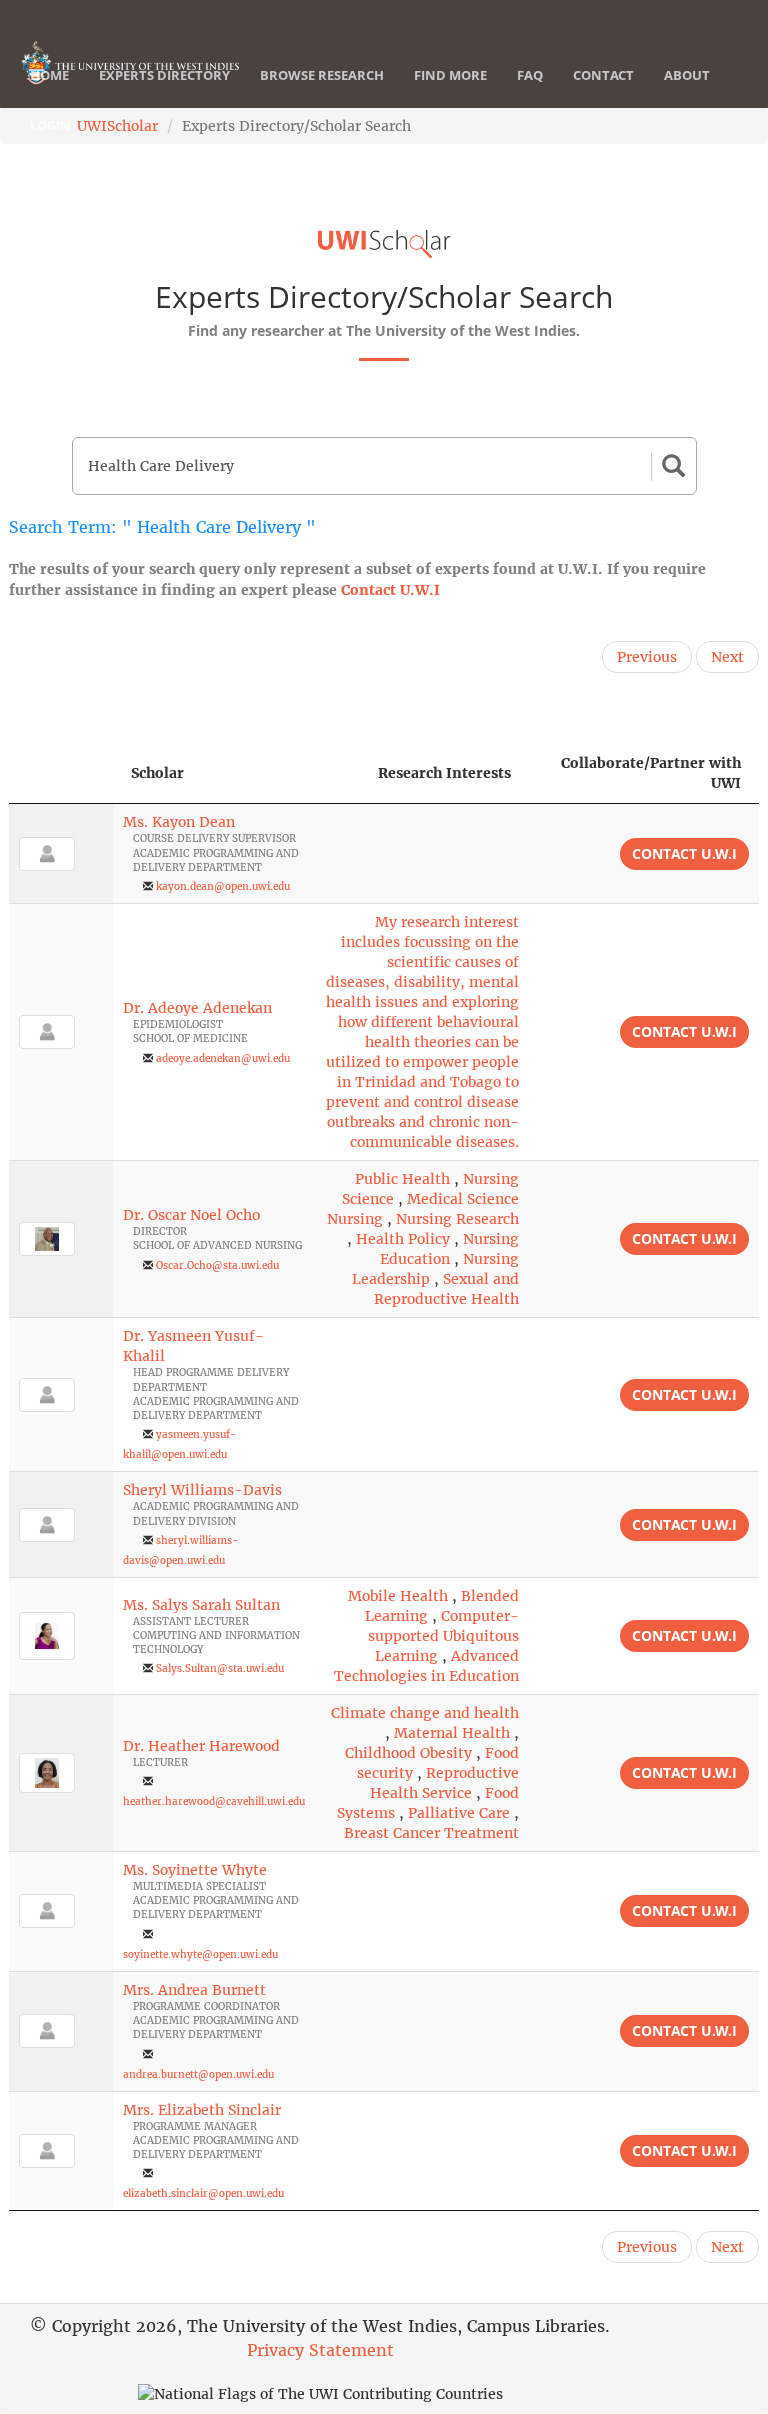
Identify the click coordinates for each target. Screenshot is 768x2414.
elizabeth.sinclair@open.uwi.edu (203, 2193)
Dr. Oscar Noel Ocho (191, 1215)
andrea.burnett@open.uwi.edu (198, 2074)
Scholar (157, 773)
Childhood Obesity (408, 1753)
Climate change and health (425, 1713)
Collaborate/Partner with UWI (651, 773)
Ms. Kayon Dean (179, 822)
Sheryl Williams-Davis (202, 1490)
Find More (450, 75)
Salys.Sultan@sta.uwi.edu (220, 1668)
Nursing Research (457, 1219)
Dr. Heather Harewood (201, 1746)
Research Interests (444, 773)
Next (727, 657)
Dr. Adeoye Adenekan (197, 1008)
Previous (647, 657)
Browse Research (322, 75)
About (687, 75)
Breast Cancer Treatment (431, 1833)
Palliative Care (459, 1813)
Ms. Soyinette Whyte (195, 1870)
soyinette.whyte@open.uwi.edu (200, 1954)
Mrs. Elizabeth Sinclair (202, 2110)
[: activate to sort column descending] (61, 773)
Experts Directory (164, 75)
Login (50, 125)
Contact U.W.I (390, 590)
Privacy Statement (320, 2350)
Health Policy (403, 1239)
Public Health (402, 1179)
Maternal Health (452, 1733)
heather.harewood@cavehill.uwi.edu (214, 1801)
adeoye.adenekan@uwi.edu (223, 1058)
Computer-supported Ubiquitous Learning (443, 1636)
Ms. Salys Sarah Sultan (201, 1605)
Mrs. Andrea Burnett (194, 1990)
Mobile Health (398, 1596)
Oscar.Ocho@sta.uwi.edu (217, 1265)
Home (49, 75)
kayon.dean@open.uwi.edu (223, 886)
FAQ (530, 75)
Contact (603, 75)
